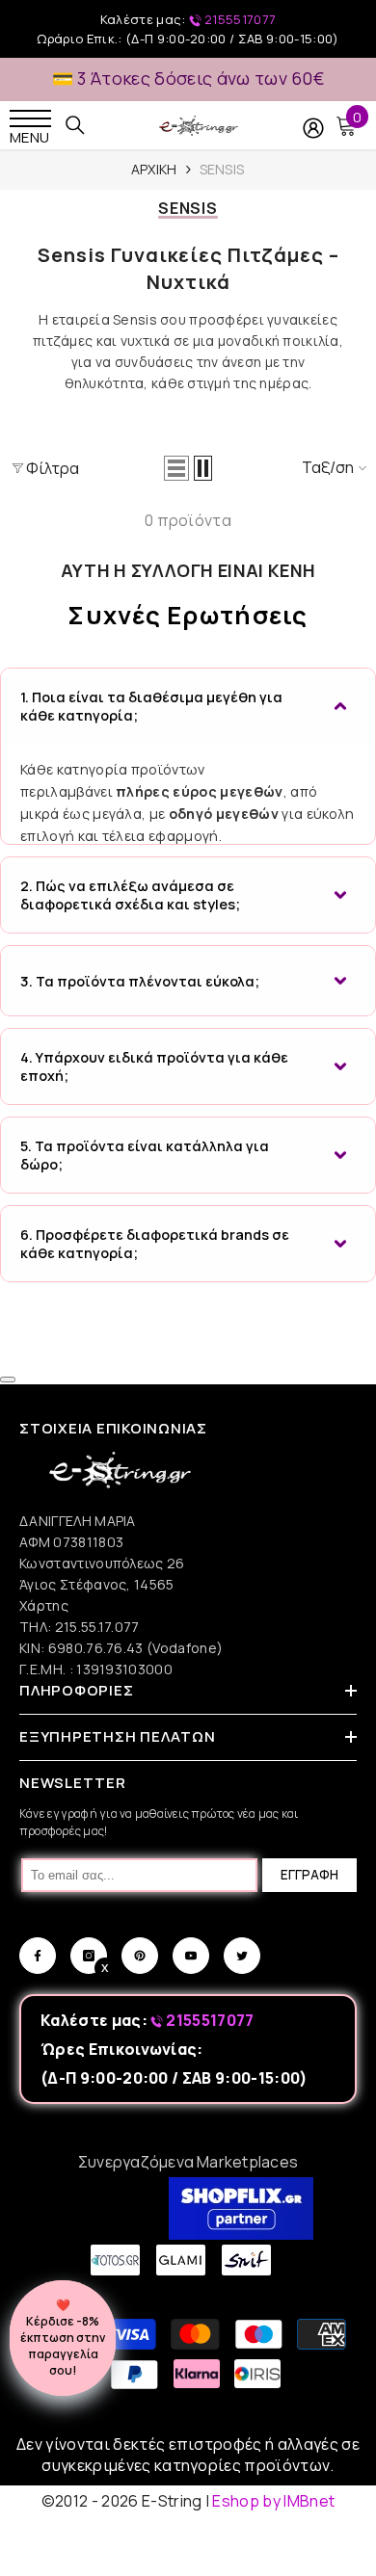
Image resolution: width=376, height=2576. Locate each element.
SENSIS (222, 169)
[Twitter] (242, 1956)
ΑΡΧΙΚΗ (154, 169)
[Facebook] (38, 1956)
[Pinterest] (140, 1956)
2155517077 (239, 19)
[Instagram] (89, 1956)
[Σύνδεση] (313, 128)
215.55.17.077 (97, 1627)
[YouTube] (191, 1956)
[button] (176, 468)
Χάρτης (44, 1605)
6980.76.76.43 (97, 1648)
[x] (49, 2167)
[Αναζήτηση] (75, 125)
